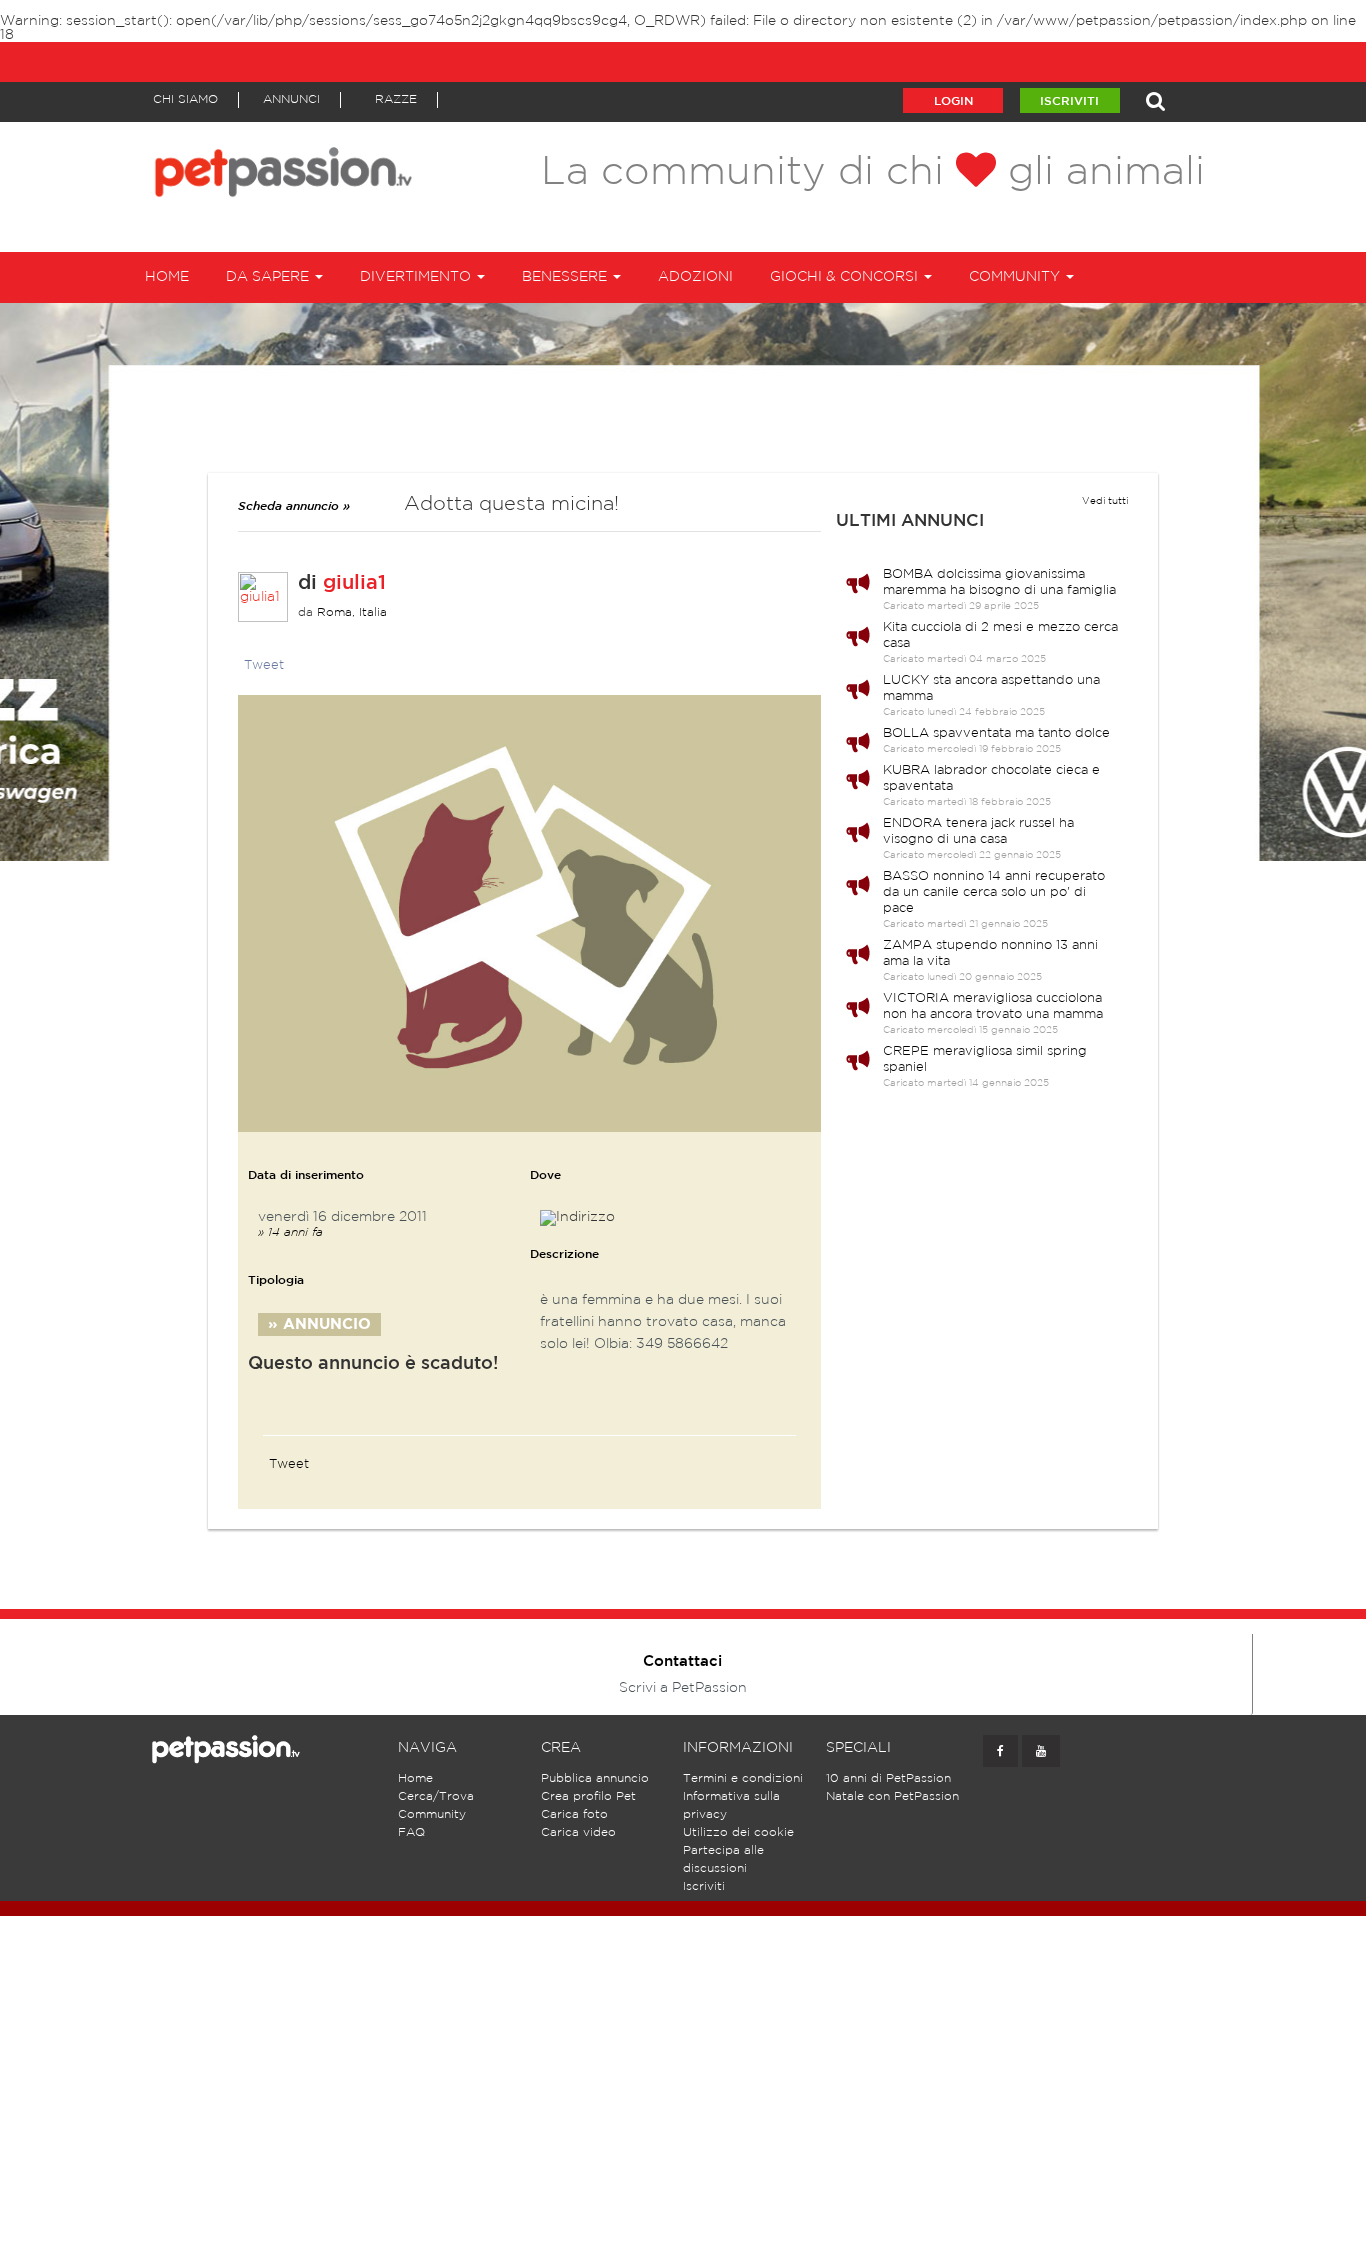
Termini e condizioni (743, 1778)
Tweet (264, 665)
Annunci (291, 99)
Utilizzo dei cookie (738, 1832)
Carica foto (574, 1814)
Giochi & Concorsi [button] (846, 277)
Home (167, 277)
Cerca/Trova (436, 1796)
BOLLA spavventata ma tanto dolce (996, 733)
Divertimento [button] (417, 277)
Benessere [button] (566, 277)
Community (432, 1814)
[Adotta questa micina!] (529, 913)
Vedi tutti (1105, 501)
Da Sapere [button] (269, 277)
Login (953, 101)
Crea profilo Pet (588, 1796)
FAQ (411, 1832)
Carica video (578, 1832)
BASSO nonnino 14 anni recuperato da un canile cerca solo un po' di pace (994, 892)
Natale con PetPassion (892, 1796)
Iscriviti (1069, 101)
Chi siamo (185, 99)
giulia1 (354, 583)
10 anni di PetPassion (888, 1778)
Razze (396, 99)
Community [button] (1016, 277)
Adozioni (695, 277)
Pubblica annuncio (595, 1778)
